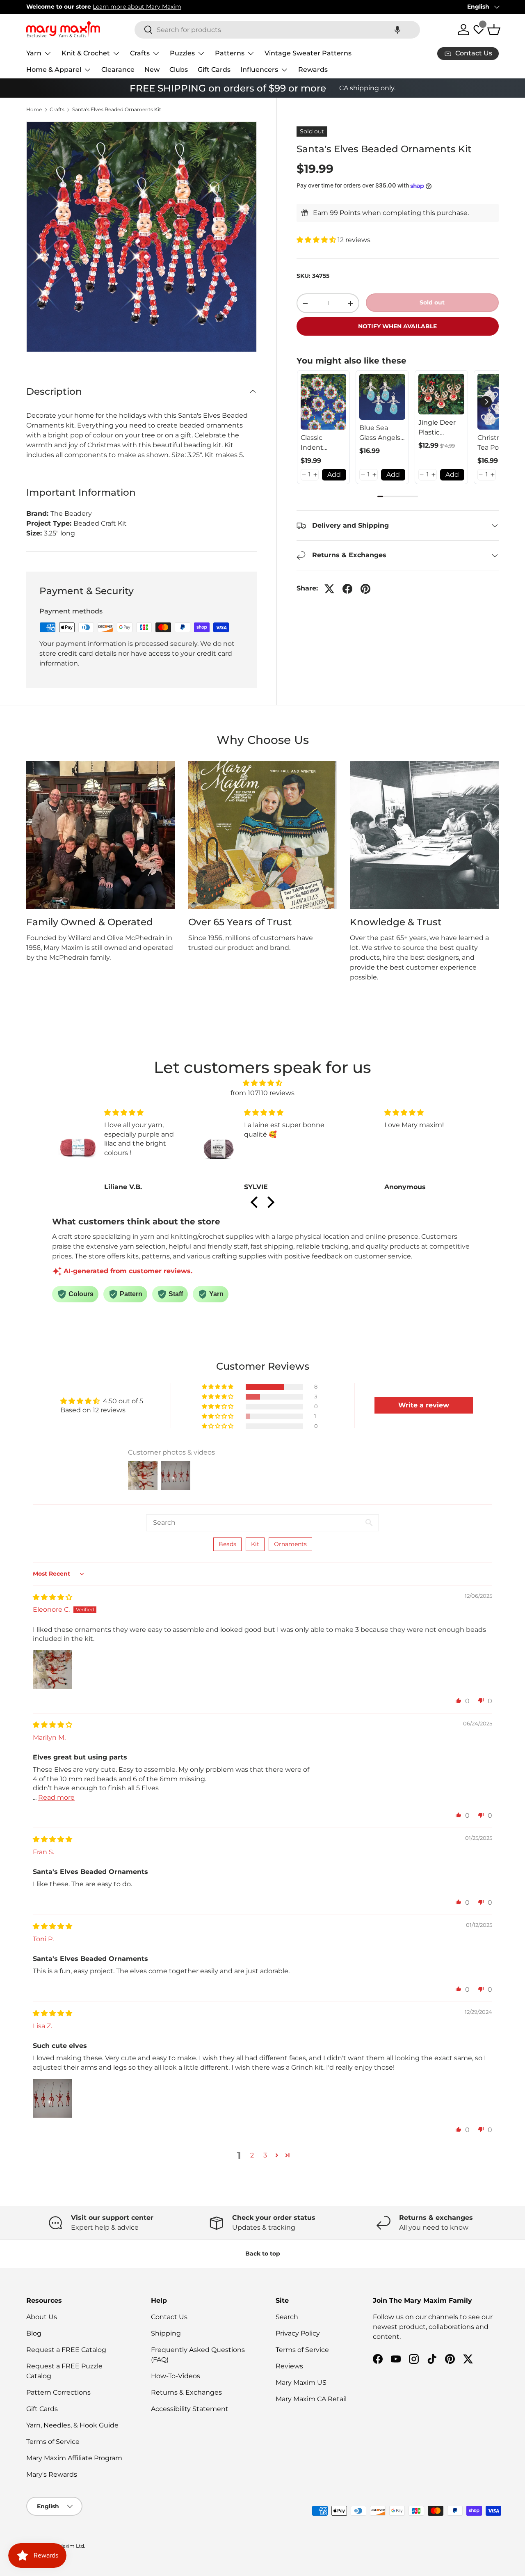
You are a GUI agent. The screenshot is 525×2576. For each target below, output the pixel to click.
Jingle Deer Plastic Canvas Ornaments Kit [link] (437, 428)
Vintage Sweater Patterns (308, 53)
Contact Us (169, 2317)
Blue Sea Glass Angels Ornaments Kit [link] (380, 433)
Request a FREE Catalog (66, 2350)
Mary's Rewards (52, 2474)
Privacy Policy (298, 2333)
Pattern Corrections (58, 2392)
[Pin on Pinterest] (365, 589)
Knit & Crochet (86, 53)
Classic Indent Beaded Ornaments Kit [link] (320, 443)
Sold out (432, 302)
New (152, 70)
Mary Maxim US (301, 2383)
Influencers (259, 70)
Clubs (179, 70)
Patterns (230, 53)
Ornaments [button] (290, 1544)
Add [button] (334, 475)
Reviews (289, 2366)
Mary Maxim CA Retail (311, 2399)
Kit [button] (255, 1544)
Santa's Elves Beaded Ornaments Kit (117, 110)
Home (34, 110)
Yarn (34, 53)
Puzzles (182, 53)
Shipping (166, 2333)
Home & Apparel (54, 70)
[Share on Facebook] (347, 589)
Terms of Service (53, 2442)
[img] (262, 1083)
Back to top (263, 2253)
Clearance (118, 70)
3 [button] (265, 2155)
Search (287, 2317)
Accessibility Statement (190, 2409)
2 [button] (252, 2155)
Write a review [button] (424, 1405)
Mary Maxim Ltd (64, 2546)
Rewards (313, 70)
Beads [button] (227, 1544)
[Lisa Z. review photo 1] (52, 2098)
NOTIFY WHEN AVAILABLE (397, 326)
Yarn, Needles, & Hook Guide (72, 2425)
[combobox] (277, 30)
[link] (324, 402)
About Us (42, 2317)
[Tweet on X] (329, 589)
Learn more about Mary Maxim (137, 7)
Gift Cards (214, 70)
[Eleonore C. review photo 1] (52, 1670)
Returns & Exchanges (186, 2392)
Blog (34, 2333)
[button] (397, 30)
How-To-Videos (176, 2376)
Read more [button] (56, 1797)
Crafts (140, 53)
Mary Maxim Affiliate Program (74, 2458)
